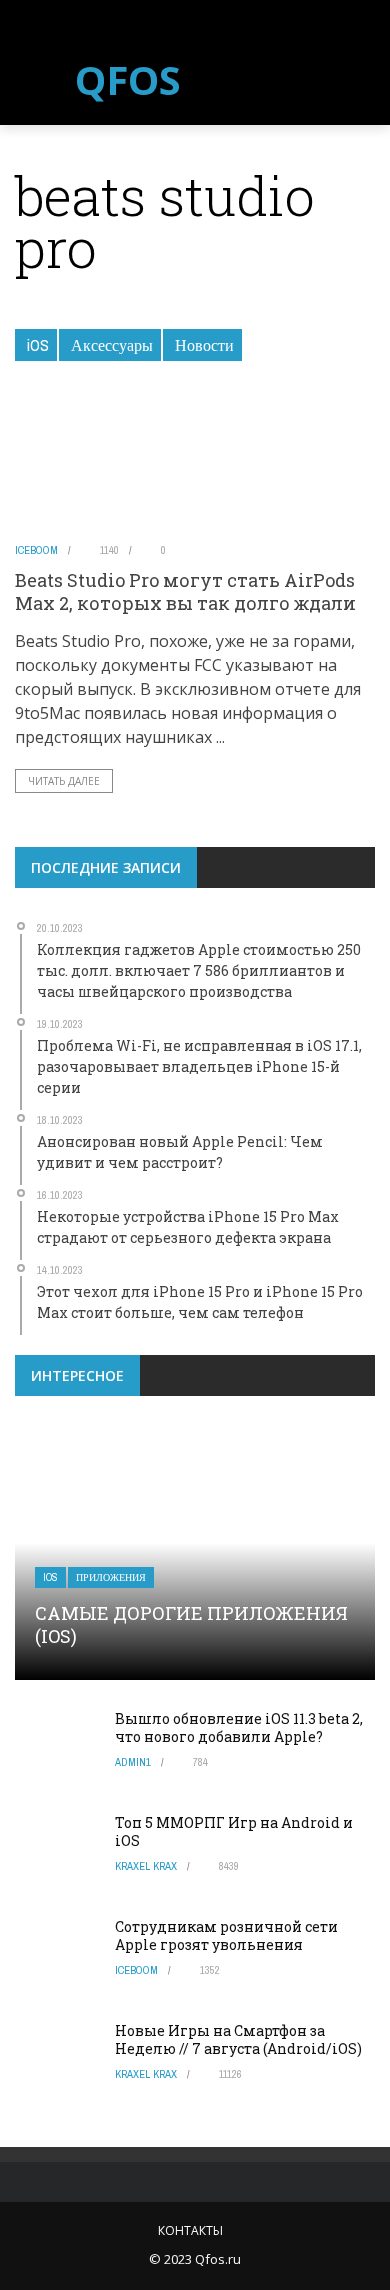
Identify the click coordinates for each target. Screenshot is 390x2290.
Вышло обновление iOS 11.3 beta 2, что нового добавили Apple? (239, 1727)
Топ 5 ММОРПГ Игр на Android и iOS (234, 1831)
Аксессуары (112, 345)
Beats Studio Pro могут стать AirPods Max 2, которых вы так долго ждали (185, 591)
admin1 (133, 1762)
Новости (204, 345)
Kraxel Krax (146, 1866)
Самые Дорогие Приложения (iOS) (191, 1624)
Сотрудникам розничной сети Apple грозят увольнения (226, 1935)
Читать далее (64, 781)
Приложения (111, 1577)
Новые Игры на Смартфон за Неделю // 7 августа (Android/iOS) (238, 2039)
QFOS (128, 80)
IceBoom (36, 550)
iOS (38, 345)
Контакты (190, 2230)
